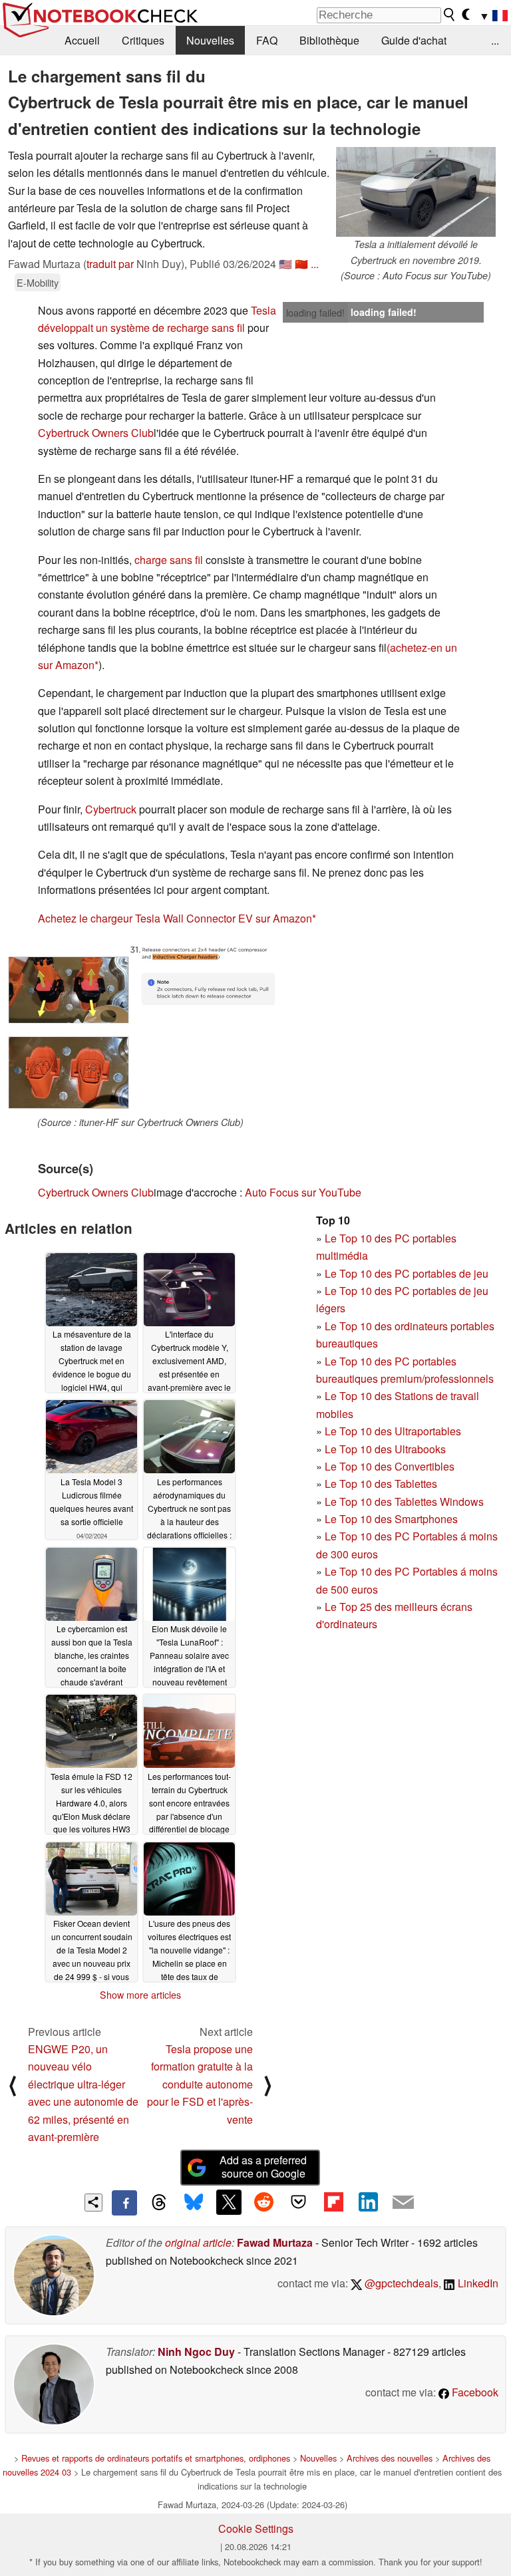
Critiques (143, 40)
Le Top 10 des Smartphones (391, 1519)
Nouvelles (210, 40)
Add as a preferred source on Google (263, 2167)
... (495, 40)
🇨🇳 (301, 264)
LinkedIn (477, 2283)
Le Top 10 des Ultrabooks (385, 1449)
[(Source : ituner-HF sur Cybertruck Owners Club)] (140, 1026)
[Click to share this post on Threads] (159, 2203)
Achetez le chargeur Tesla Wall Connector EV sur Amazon (175, 918)
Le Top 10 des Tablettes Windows (404, 1502)
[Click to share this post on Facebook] (124, 2203)
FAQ (267, 40)
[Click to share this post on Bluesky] (194, 2203)
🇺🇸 (285, 264)
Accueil (82, 40)
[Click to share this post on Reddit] (263, 2202)
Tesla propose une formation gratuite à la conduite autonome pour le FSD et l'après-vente (200, 2084)
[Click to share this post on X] (229, 2202)
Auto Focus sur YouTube (303, 1192)
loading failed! (315, 313)
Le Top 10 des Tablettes (381, 1484)
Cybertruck (111, 809)
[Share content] (93, 2203)
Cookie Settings (256, 2528)
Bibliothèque (329, 40)
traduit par (110, 264)
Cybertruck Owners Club (96, 433)
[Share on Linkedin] (368, 2202)
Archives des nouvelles (390, 2458)
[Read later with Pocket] (299, 2202)
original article (198, 2242)
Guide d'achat (414, 40)
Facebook (474, 2392)
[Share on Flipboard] (333, 2202)
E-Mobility (38, 282)
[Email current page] (403, 2203)
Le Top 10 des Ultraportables (393, 1431)
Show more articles (140, 1995)
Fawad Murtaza (275, 2242)
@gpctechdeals (400, 2283)
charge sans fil (169, 560)
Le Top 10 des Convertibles (390, 1466)
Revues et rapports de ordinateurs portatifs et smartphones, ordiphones (156, 2458)
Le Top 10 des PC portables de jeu (407, 1273)
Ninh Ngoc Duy (196, 2352)
